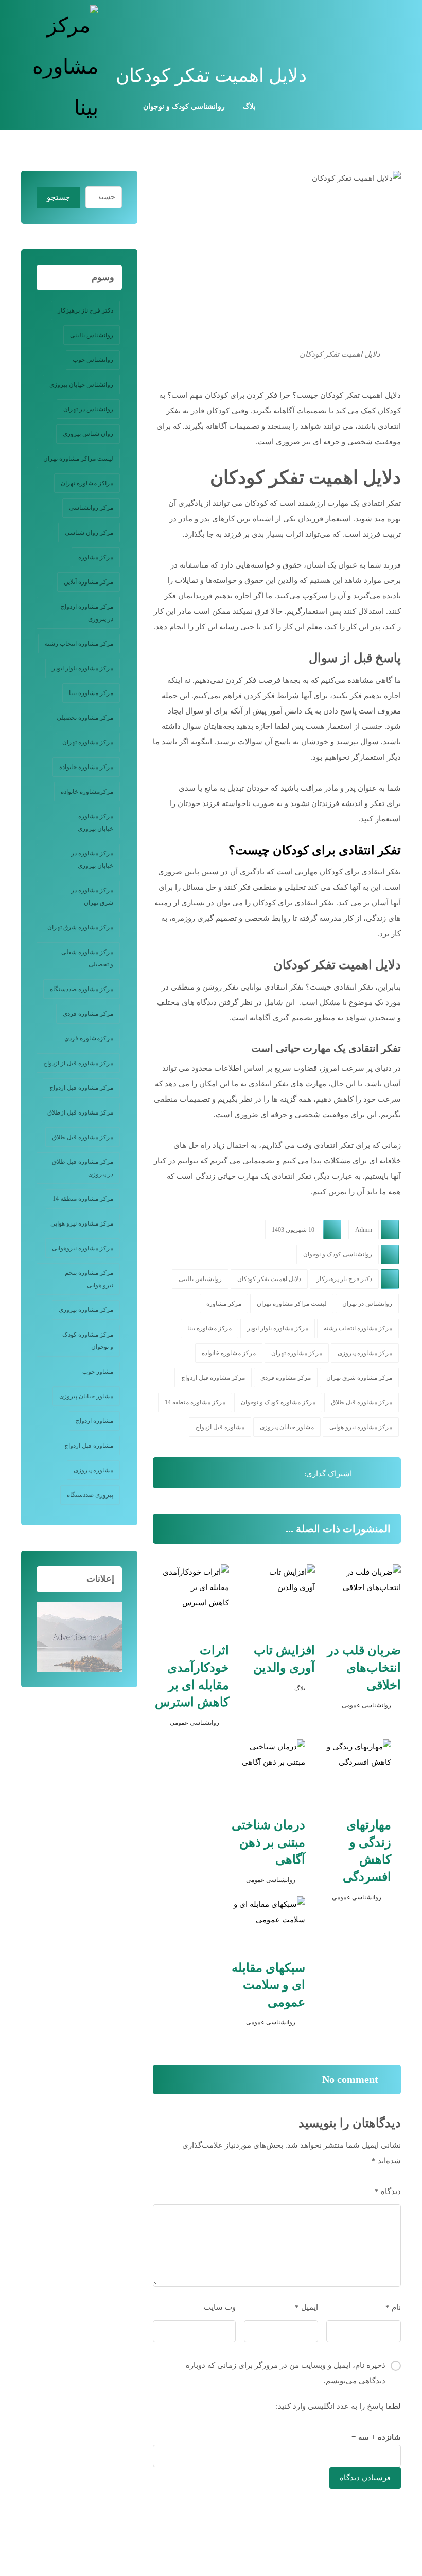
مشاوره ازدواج (94, 1421)
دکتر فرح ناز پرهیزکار (344, 1279)
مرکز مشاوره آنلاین (89, 582)
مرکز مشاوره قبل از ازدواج (78, 1063)
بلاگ (300, 1688)
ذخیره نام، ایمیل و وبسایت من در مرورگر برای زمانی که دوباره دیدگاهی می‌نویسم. (286, 2373)
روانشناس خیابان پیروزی (81, 385)
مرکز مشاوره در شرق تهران (92, 897)
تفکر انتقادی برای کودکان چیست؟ (315, 850)
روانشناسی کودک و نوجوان (338, 1254)
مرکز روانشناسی (91, 508)
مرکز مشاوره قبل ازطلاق (80, 1112)
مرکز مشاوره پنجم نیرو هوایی (89, 1279)
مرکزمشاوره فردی (89, 1038)
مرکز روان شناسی (89, 533)
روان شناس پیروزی (88, 434)
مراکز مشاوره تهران (87, 483)
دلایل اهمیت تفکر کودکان (269, 1279)
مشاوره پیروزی (93, 1470)
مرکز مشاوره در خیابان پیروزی (92, 860)
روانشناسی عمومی (366, 1705)
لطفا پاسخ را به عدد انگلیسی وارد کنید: (338, 2406)
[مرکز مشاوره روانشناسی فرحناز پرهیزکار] (60, 67)
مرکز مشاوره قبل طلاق (362, 1402)
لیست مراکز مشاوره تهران (292, 1304)
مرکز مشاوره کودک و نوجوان (278, 1402)
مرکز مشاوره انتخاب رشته (358, 1328)
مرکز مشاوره (224, 1304)
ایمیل (306, 2307)
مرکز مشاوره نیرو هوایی (361, 1427)
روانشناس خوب (93, 360)
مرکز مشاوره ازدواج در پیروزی (87, 613)
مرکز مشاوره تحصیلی (85, 718)
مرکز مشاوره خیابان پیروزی (95, 823)
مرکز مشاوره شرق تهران (359, 1378)
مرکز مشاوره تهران (297, 1353)
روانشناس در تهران (367, 1304)
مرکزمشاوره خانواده (87, 792)
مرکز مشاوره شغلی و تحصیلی (87, 958)
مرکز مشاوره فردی (286, 1378)
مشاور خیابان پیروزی (287, 1427)
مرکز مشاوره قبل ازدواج (213, 1378)
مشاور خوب (98, 1372)
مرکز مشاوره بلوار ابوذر (278, 1328)
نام (393, 2307)
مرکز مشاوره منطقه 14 (195, 1402)
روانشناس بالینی (200, 1279)
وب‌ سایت (220, 2307)
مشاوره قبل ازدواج (220, 1427)
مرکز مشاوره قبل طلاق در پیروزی (83, 1168)
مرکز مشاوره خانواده (229, 1353)
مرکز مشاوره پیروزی (365, 1353)
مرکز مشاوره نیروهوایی (83, 1248)
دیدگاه (388, 2191)
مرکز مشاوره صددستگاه (82, 989)
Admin (364, 1230)
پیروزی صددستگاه (90, 1495)
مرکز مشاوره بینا (209, 1328)
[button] (391, 18)
